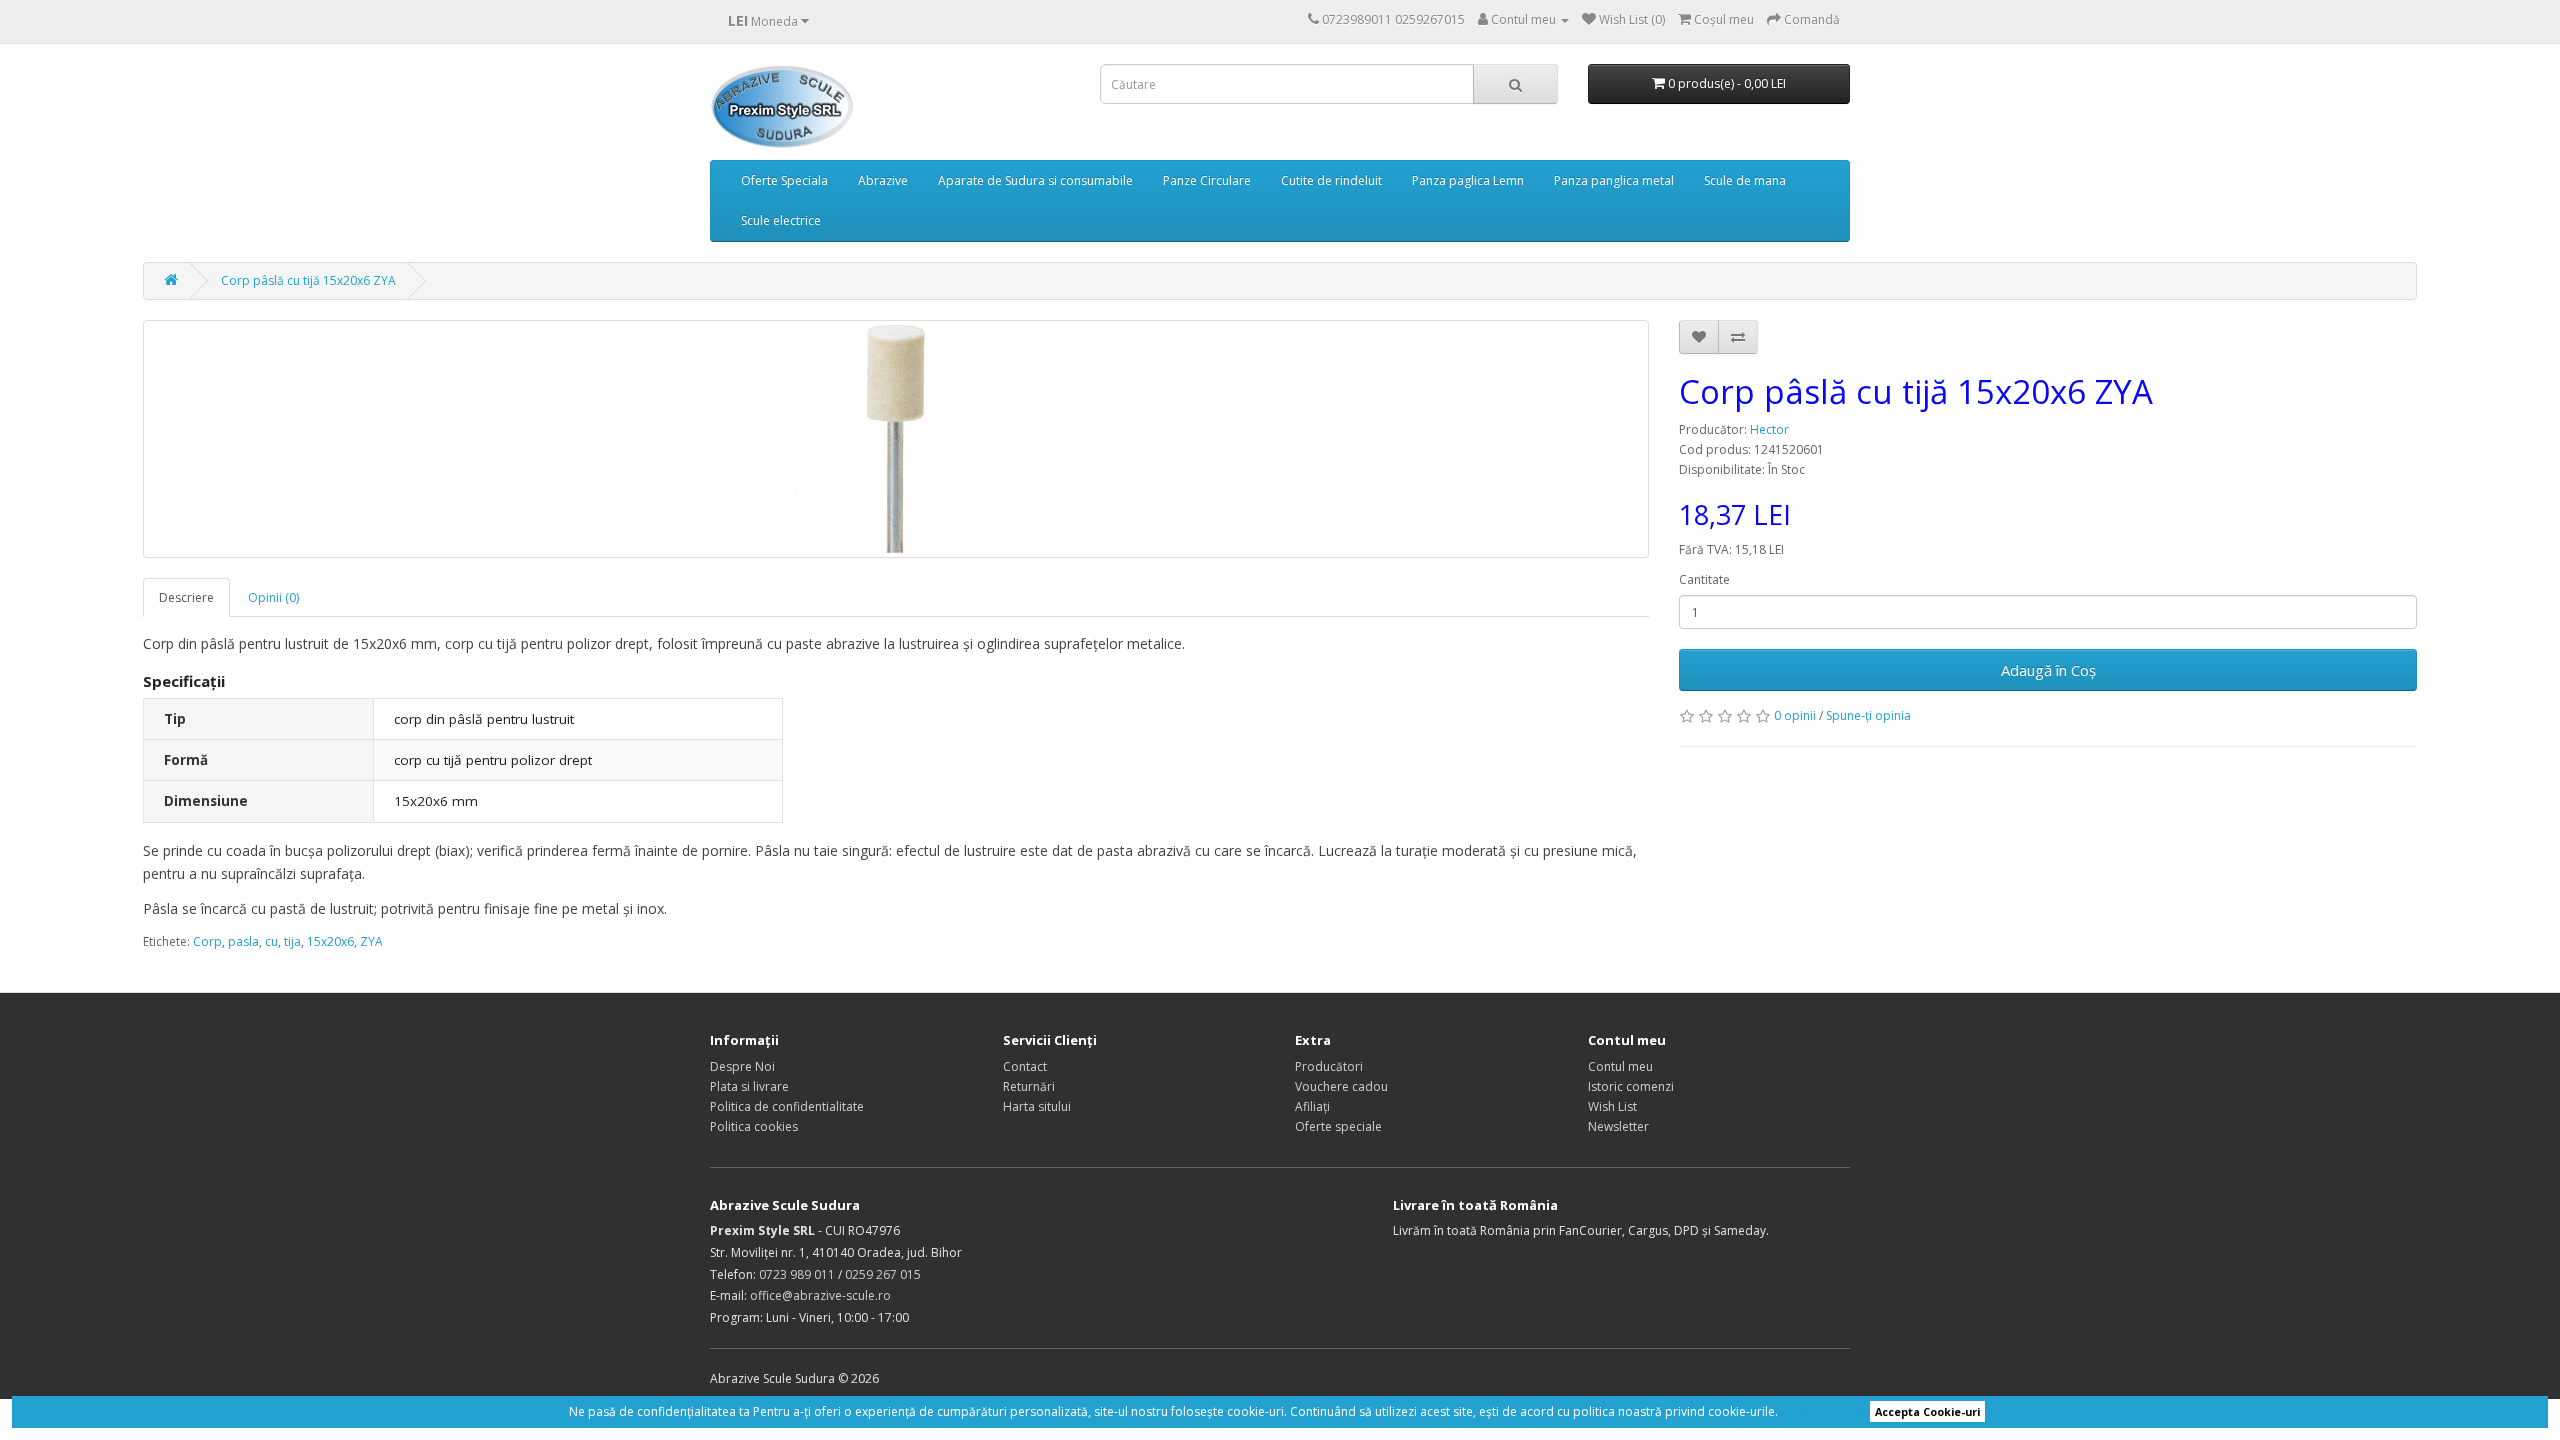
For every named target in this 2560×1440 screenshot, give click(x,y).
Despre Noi (742, 1066)
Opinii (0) (273, 597)
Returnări (1029, 1086)
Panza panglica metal (1614, 180)
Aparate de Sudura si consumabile (1035, 180)
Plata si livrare (749, 1086)
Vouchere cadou (1341, 1086)
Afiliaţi (1312, 1106)
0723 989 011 (797, 1274)
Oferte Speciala (784, 180)
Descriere (186, 597)
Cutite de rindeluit (1331, 180)
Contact (1025, 1066)
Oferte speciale (1338, 1126)
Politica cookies (754, 1126)
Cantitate (1704, 579)
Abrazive (883, 180)
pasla (243, 941)
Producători (1329, 1066)
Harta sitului (1037, 1106)
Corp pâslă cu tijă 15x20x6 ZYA (308, 280)
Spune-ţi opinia (1868, 715)
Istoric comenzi (1631, 1086)
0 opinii (1795, 715)
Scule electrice (781, 220)
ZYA (371, 941)
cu (271, 941)
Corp (207, 941)
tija (292, 941)
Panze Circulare (1207, 180)
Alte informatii (1821, 1411)
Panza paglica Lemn (1468, 180)
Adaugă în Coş (2048, 670)
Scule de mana (1745, 180)
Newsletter (1618, 1126)
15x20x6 (330, 941)
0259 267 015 (883, 1274)
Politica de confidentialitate (787, 1106)
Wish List (1612, 1106)
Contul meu (1620, 1066)
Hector (1769, 429)
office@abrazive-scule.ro (820, 1295)
